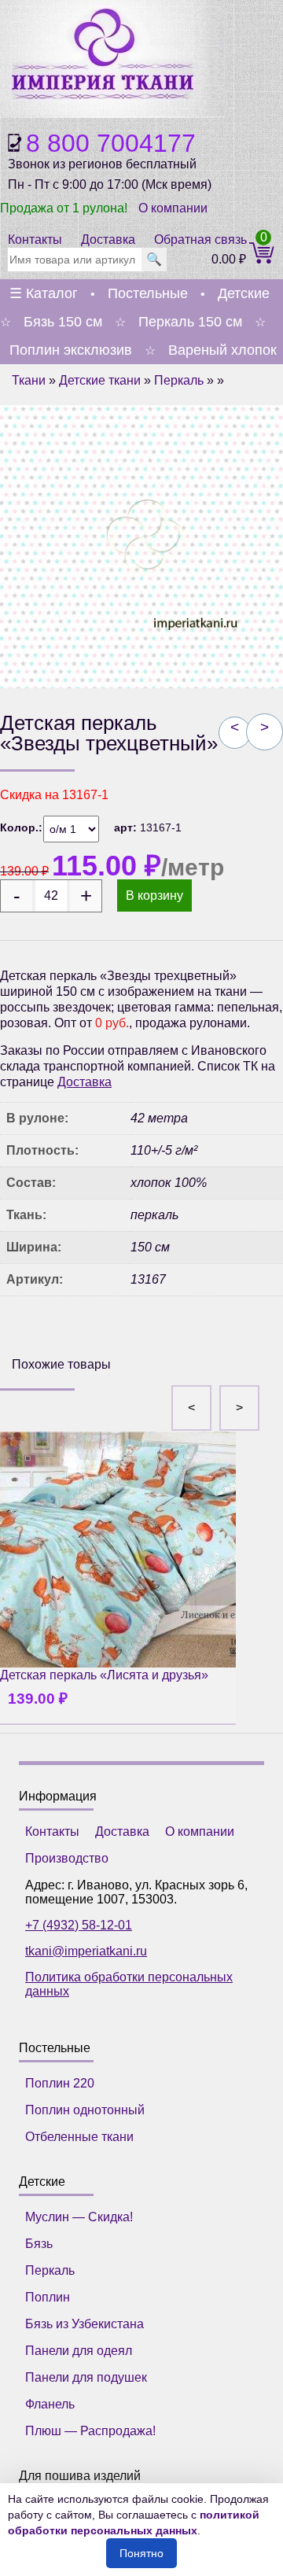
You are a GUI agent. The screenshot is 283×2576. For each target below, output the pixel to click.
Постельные (148, 293)
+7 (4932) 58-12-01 (79, 1925)
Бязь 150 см (63, 322)
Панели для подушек (86, 2377)
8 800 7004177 (111, 143)
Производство (67, 1858)
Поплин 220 (60, 2083)
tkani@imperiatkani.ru (86, 1951)
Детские (244, 293)
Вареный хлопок (222, 350)
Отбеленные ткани (79, 2137)
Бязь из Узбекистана (85, 2324)
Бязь (39, 2244)
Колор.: (21, 827)
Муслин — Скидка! (79, 2217)
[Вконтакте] (26, 1334)
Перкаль (179, 380)
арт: (127, 827)
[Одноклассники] (62, 1334)
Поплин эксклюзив (71, 350)
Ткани (29, 380)
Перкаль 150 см (190, 322)
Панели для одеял (79, 2351)
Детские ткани (100, 380)
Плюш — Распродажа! (90, 2431)
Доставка (108, 240)
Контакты (35, 240)
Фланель (50, 2404)
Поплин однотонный (85, 2110)
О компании (173, 208)
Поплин (48, 2297)
